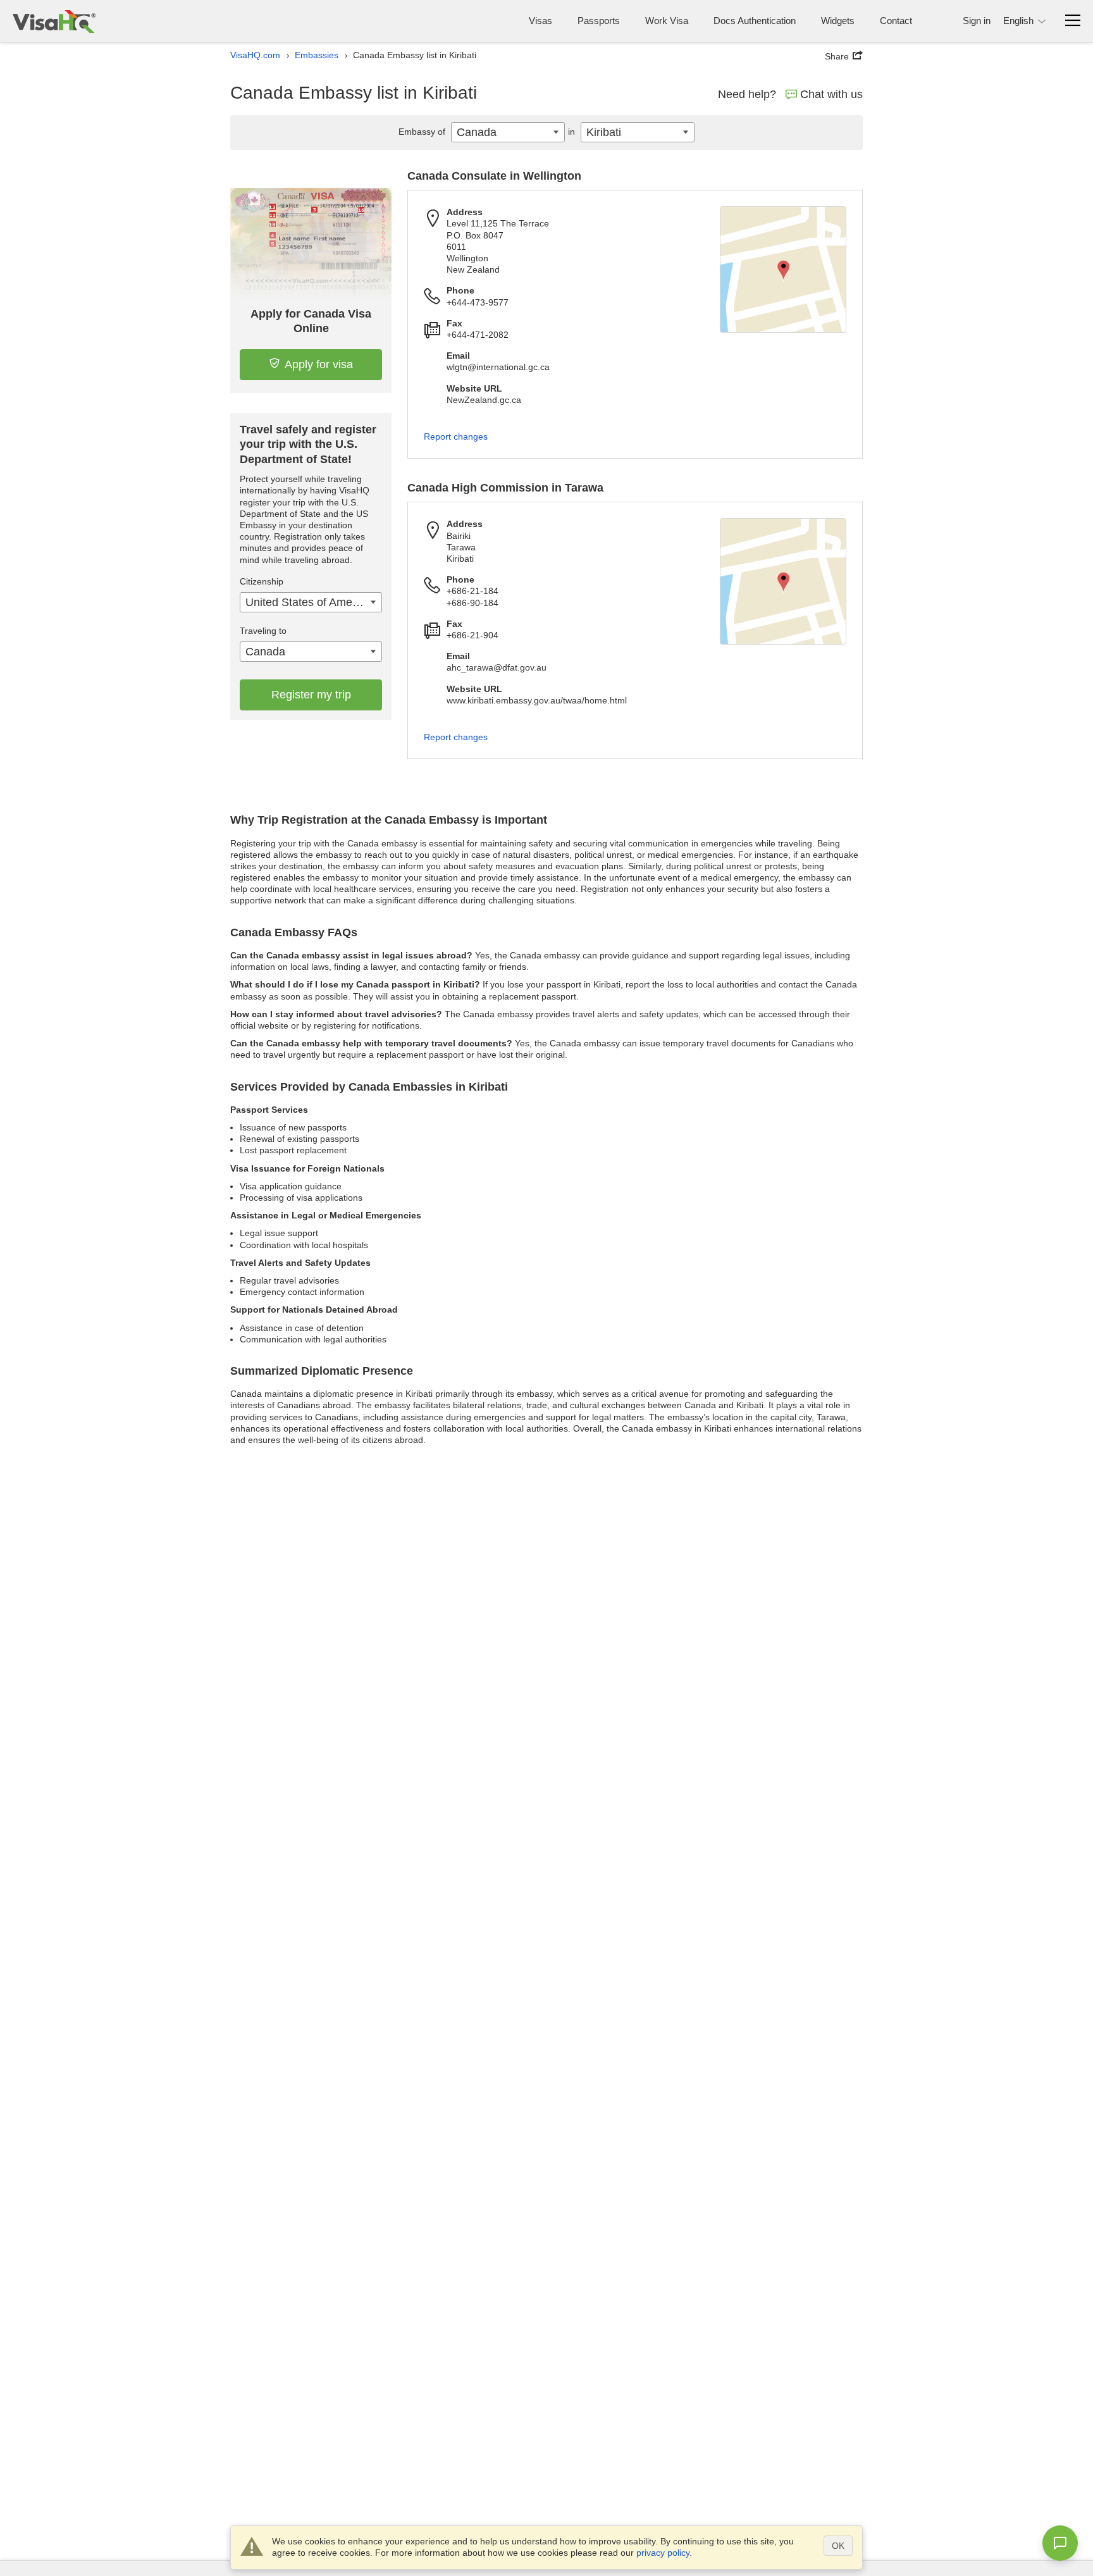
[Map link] (783, 269)
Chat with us (831, 94)
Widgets (838, 21)
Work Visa (667, 21)
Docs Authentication (755, 21)
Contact (896, 21)
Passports (599, 21)
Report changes (456, 437)
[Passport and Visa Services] (54, 21)
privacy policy (663, 2553)
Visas (540, 21)
